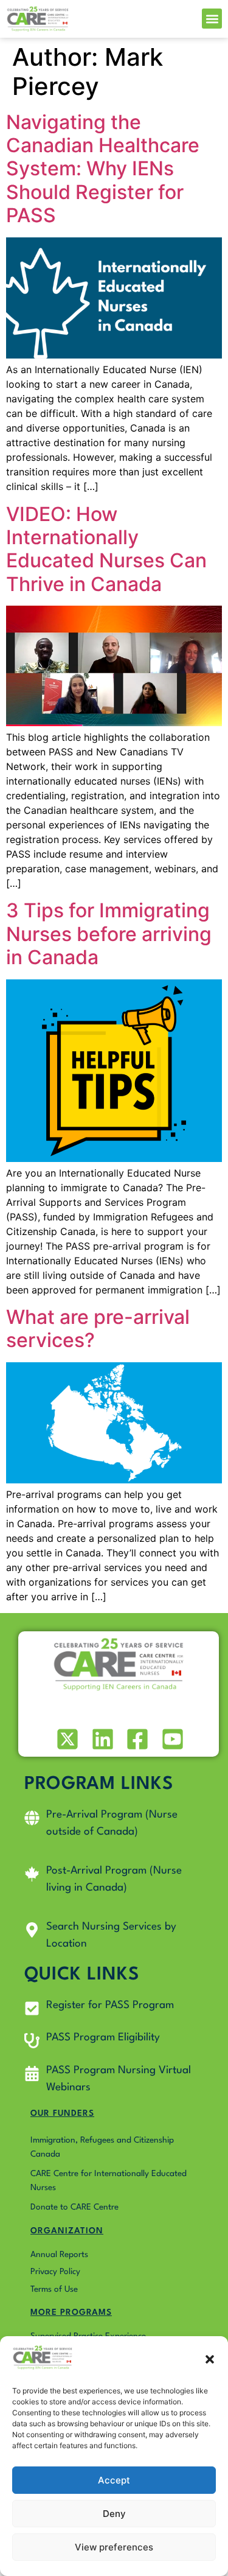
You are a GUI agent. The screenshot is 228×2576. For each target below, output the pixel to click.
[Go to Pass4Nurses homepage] (38, 19)
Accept (114, 2480)
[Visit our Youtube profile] (171, 1739)
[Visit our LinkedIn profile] (101, 1739)
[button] (210, 2359)
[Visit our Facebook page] (136, 1739)
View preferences (114, 2547)
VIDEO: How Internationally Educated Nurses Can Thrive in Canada (106, 549)
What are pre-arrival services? (98, 1328)
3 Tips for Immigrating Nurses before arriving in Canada (109, 934)
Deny (114, 2514)
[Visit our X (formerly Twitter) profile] (67, 1739)
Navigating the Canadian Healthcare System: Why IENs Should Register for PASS (103, 169)
